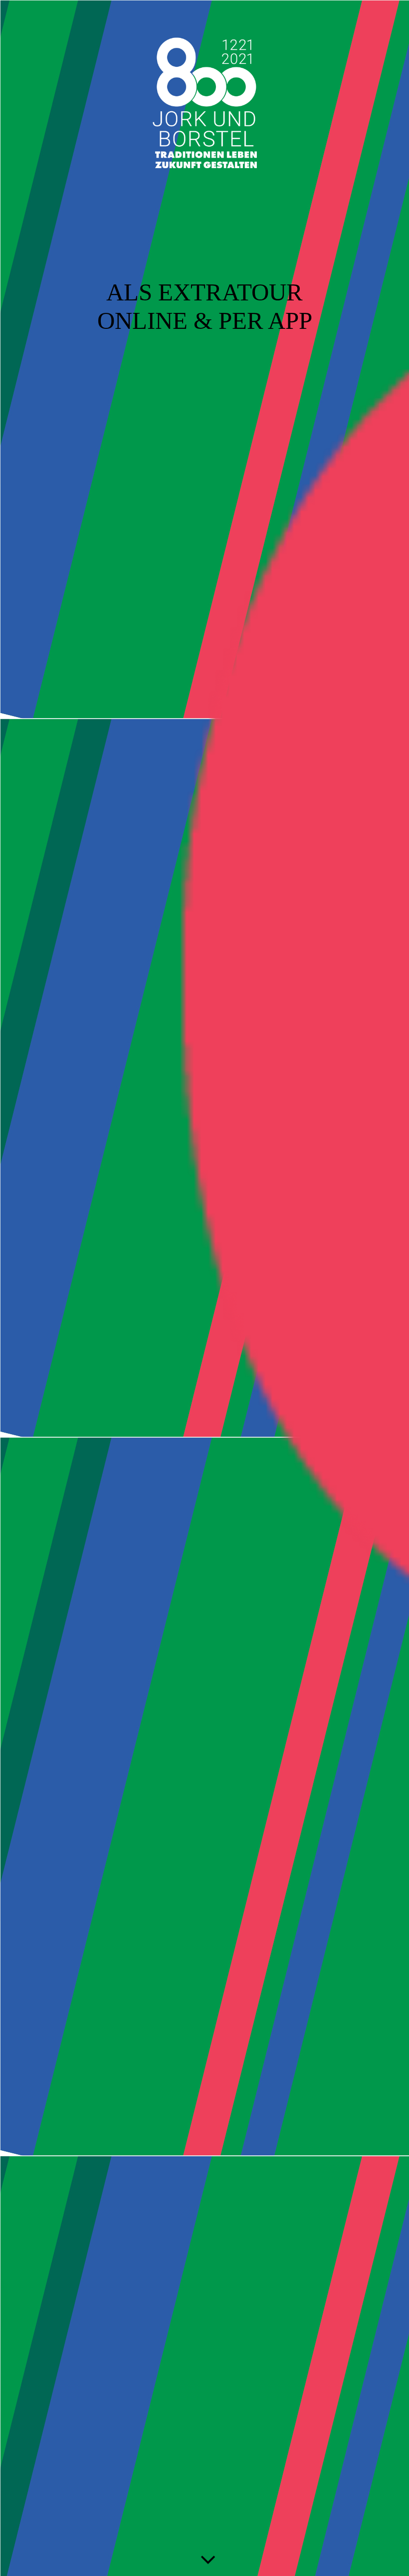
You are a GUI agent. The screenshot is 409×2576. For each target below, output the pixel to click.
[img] (204, 1288)
